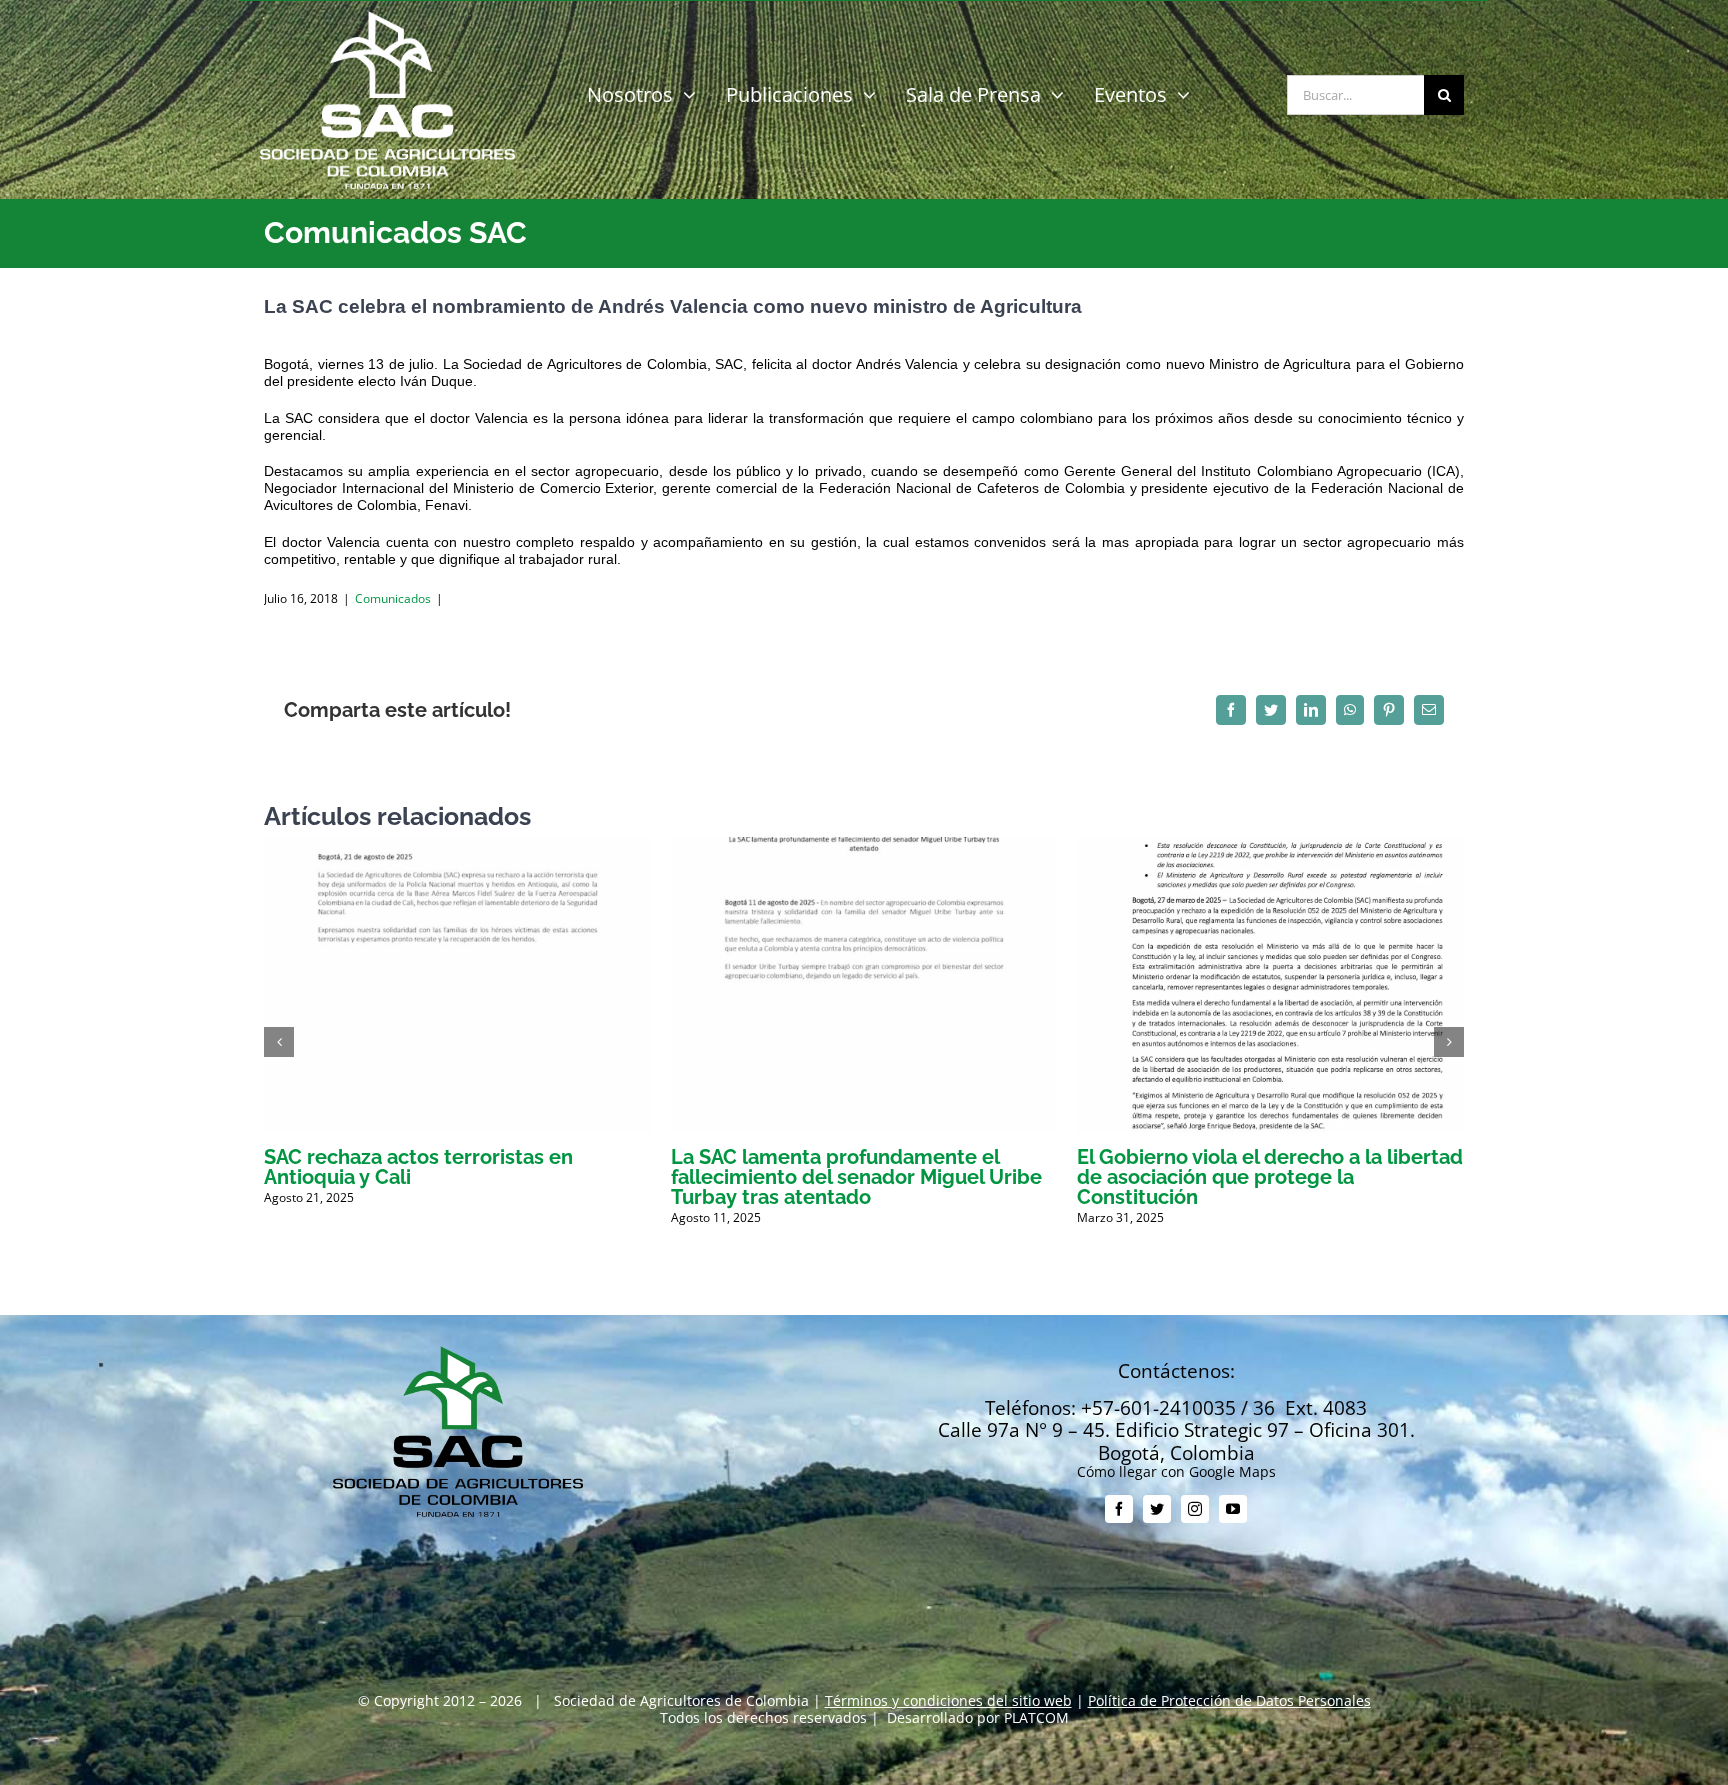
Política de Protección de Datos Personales (1229, 1700)
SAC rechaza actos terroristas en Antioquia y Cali (418, 1167)
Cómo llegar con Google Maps (1176, 1471)
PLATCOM (1036, 1717)
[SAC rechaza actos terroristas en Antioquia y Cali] (457, 846)
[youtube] (1233, 1509)
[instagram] (1195, 1509)
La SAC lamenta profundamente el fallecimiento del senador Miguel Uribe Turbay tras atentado (856, 1177)
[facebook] (1119, 1509)
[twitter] (1157, 1509)
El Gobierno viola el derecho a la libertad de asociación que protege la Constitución (1270, 1177)
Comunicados (393, 598)
